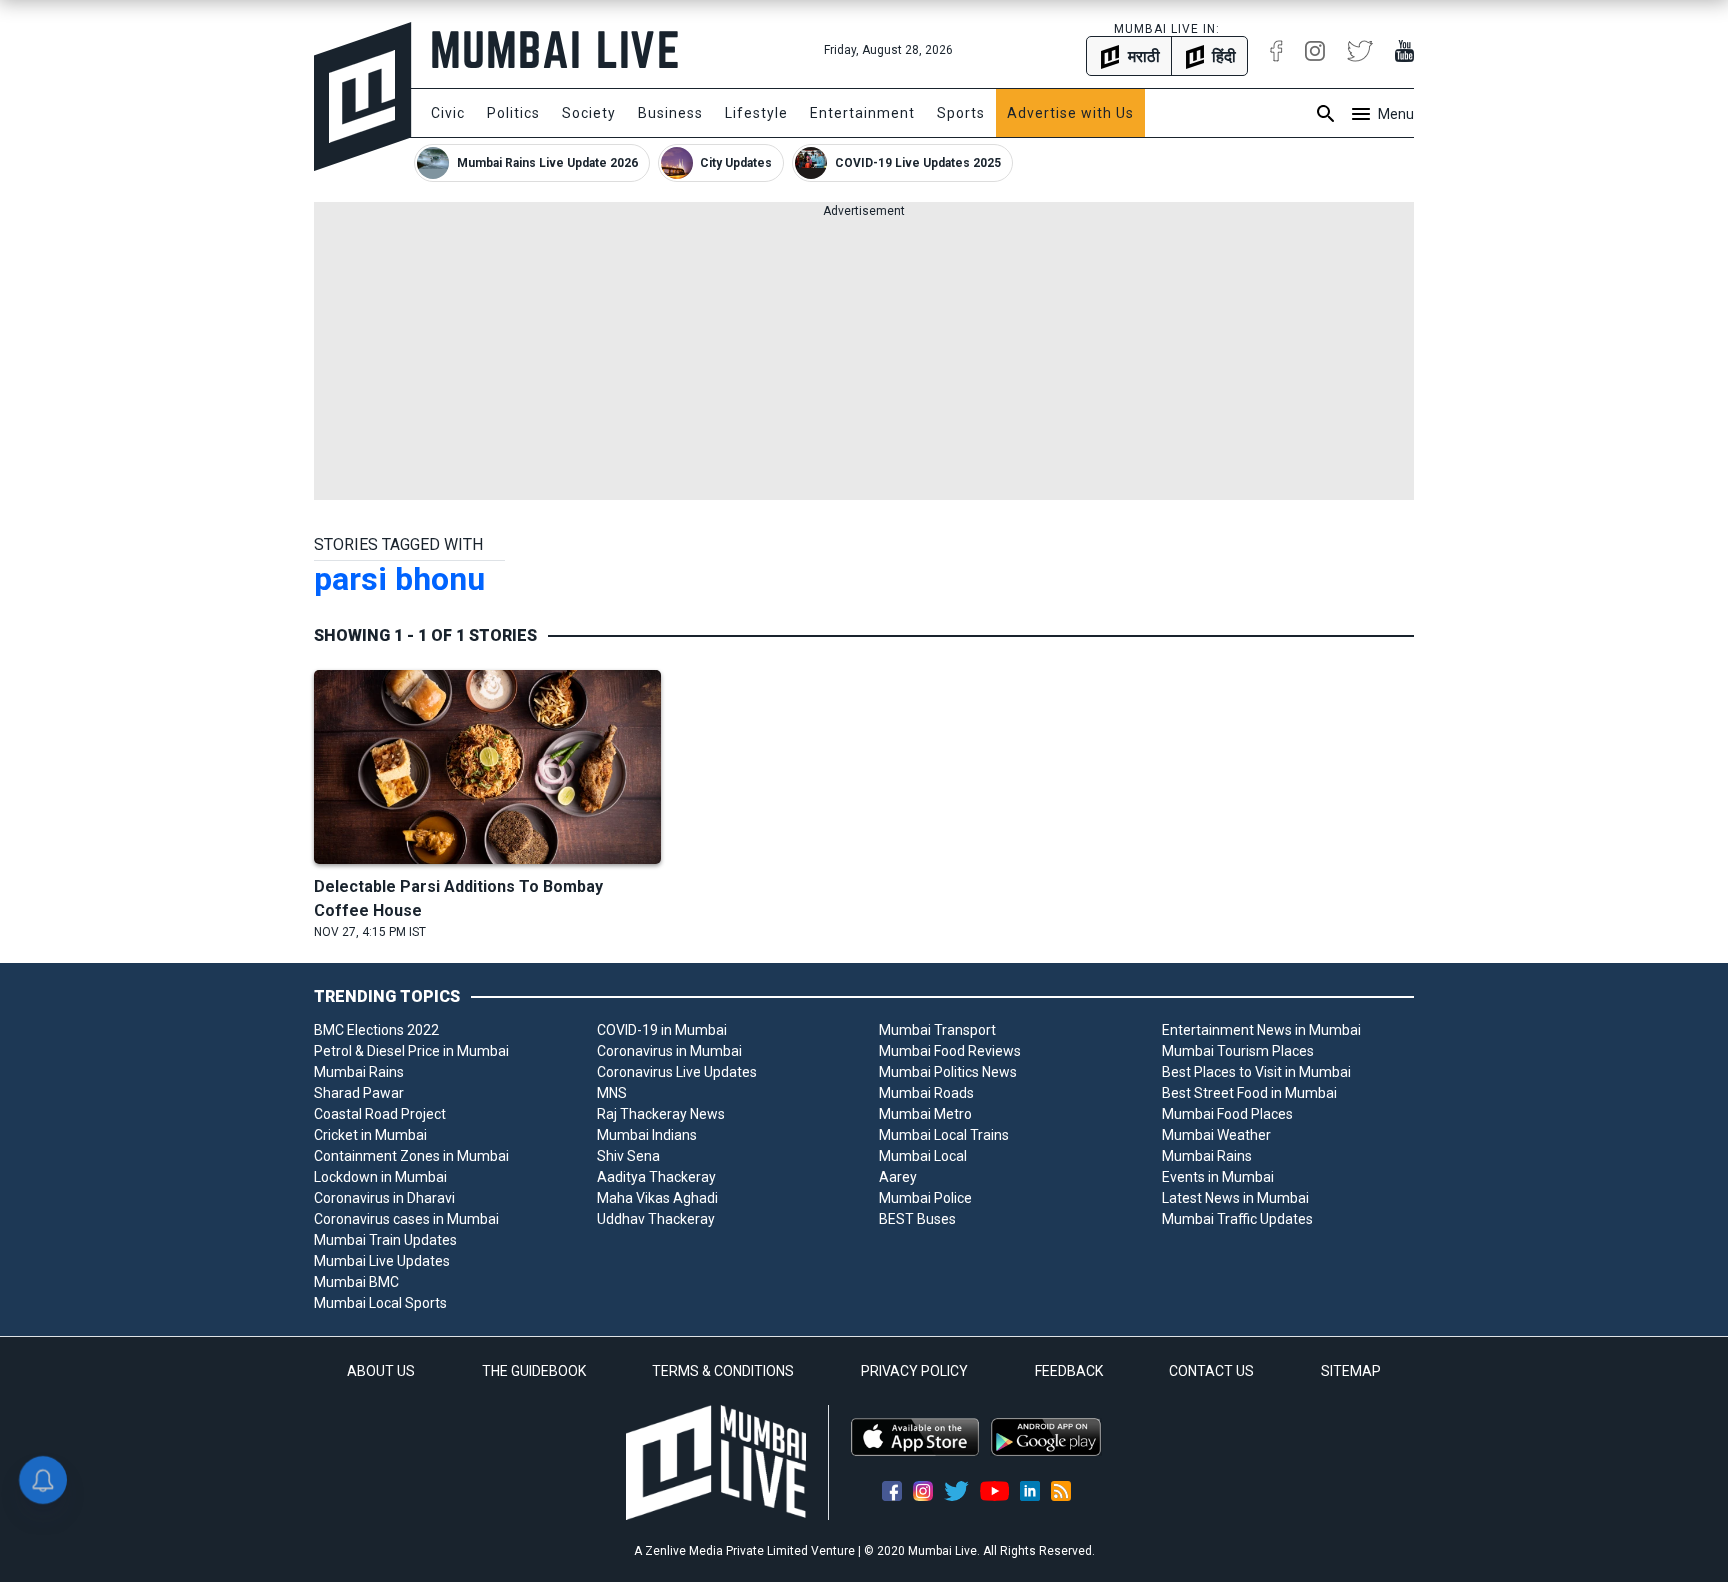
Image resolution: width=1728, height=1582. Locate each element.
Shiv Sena (628, 1156)
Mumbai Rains (359, 1072)
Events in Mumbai (1218, 1177)
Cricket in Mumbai (370, 1135)
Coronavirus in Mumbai (669, 1051)
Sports (961, 113)
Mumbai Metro (925, 1114)
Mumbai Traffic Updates (1237, 1219)
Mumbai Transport (937, 1030)
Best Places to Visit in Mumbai (1256, 1072)
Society (589, 113)
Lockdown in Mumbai (380, 1177)
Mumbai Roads (926, 1093)
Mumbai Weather (1216, 1135)
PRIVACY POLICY (914, 1371)
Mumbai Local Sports (380, 1303)
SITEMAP (1351, 1371)
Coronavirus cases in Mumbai (406, 1219)
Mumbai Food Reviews (950, 1051)
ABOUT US (381, 1371)
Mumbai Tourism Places (1238, 1051)
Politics (513, 113)
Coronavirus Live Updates (677, 1072)
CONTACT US (1211, 1371)
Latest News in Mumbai (1235, 1198)
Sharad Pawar (359, 1093)
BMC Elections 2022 (376, 1030)
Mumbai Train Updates (385, 1240)
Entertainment (862, 113)
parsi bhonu (399, 579)
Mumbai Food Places (1227, 1114)
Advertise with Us (1070, 113)
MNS (612, 1093)
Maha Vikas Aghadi (657, 1198)
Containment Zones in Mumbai (411, 1156)
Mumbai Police (925, 1198)
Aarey (898, 1177)
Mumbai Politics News (948, 1072)
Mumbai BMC (356, 1282)
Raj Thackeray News (661, 1114)
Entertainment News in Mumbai (1261, 1030)
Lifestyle (756, 113)
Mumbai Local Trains (944, 1135)
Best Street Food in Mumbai (1249, 1093)
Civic (448, 113)
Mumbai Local (923, 1156)
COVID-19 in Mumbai (662, 1030)
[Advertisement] (864, 360)
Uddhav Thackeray (656, 1219)
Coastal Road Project (380, 1114)
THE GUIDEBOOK (534, 1371)
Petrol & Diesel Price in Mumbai (411, 1051)
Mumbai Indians (647, 1135)
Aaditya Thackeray (656, 1177)
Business (670, 113)
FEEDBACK (1069, 1371)
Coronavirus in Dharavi (384, 1198)
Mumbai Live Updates (382, 1261)
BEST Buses (917, 1219)
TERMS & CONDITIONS (723, 1371)
